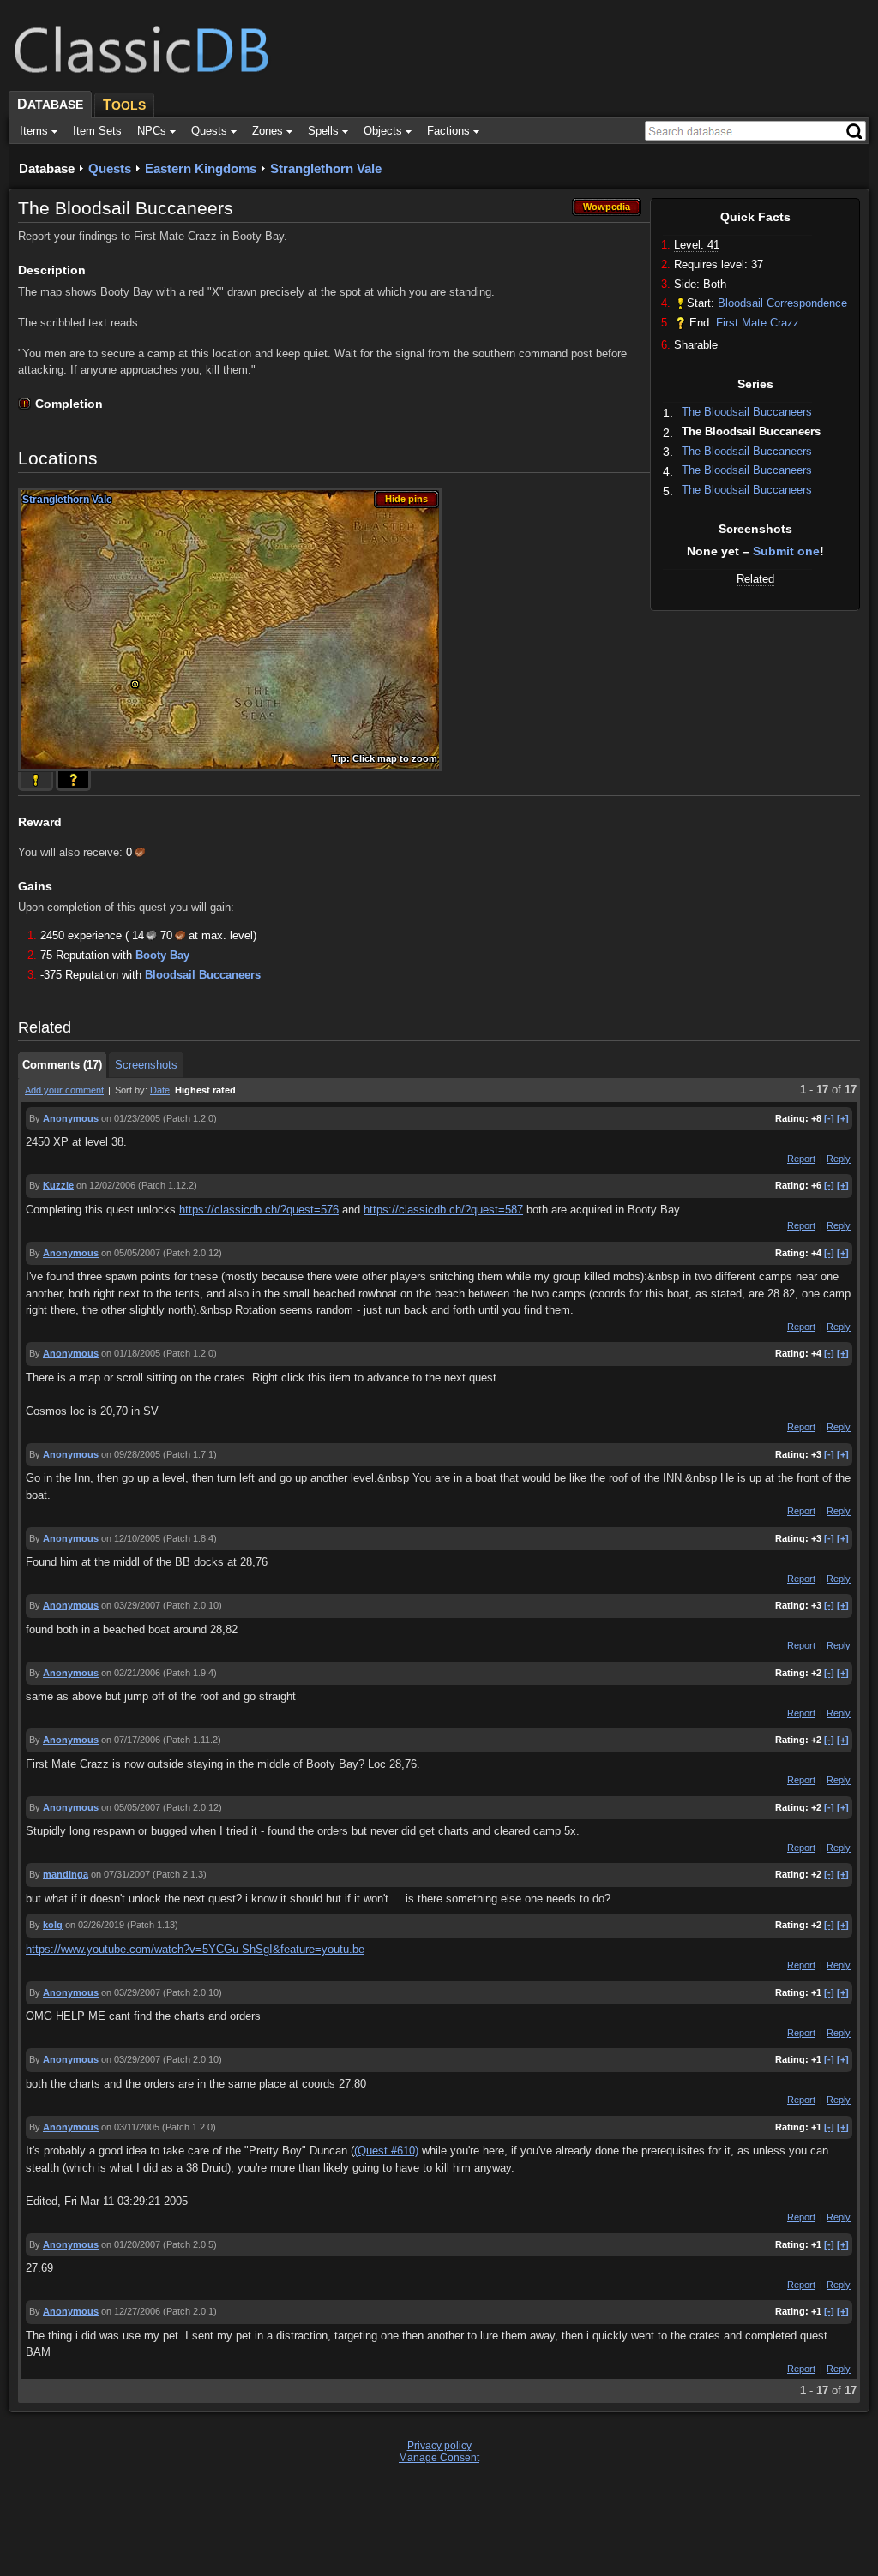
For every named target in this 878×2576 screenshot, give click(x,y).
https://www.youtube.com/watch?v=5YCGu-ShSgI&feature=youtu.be (195, 1949)
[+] (843, 1118)
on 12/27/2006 (131, 2311)
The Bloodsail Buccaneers (747, 412)
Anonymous (71, 1118)
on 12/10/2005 (131, 1538)
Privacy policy (439, 2446)
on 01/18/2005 (131, 1353)
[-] (829, 1118)
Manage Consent (439, 2458)
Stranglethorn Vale (326, 168)
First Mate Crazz (758, 323)
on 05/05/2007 (131, 1253)
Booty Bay (162, 955)
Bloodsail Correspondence (782, 303)
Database (47, 168)
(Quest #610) (386, 2151)
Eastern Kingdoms (201, 168)
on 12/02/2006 (106, 1185)
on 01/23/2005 (131, 1118)
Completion (69, 404)
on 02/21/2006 (131, 1673)
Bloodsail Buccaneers (203, 975)
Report (801, 1159)
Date (160, 1090)
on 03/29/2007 (131, 1605)
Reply (839, 1159)
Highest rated (205, 1090)
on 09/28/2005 (131, 1454)
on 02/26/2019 (95, 1925)
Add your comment (64, 1090)
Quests (110, 168)
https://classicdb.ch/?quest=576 (259, 1210)
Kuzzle (58, 1185)
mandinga (66, 1874)
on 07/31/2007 (120, 1874)
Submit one (786, 551)
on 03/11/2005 (130, 2127)
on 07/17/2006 (131, 1740)
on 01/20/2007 (131, 2244)
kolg (53, 1925)
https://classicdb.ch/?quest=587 (443, 1210)
